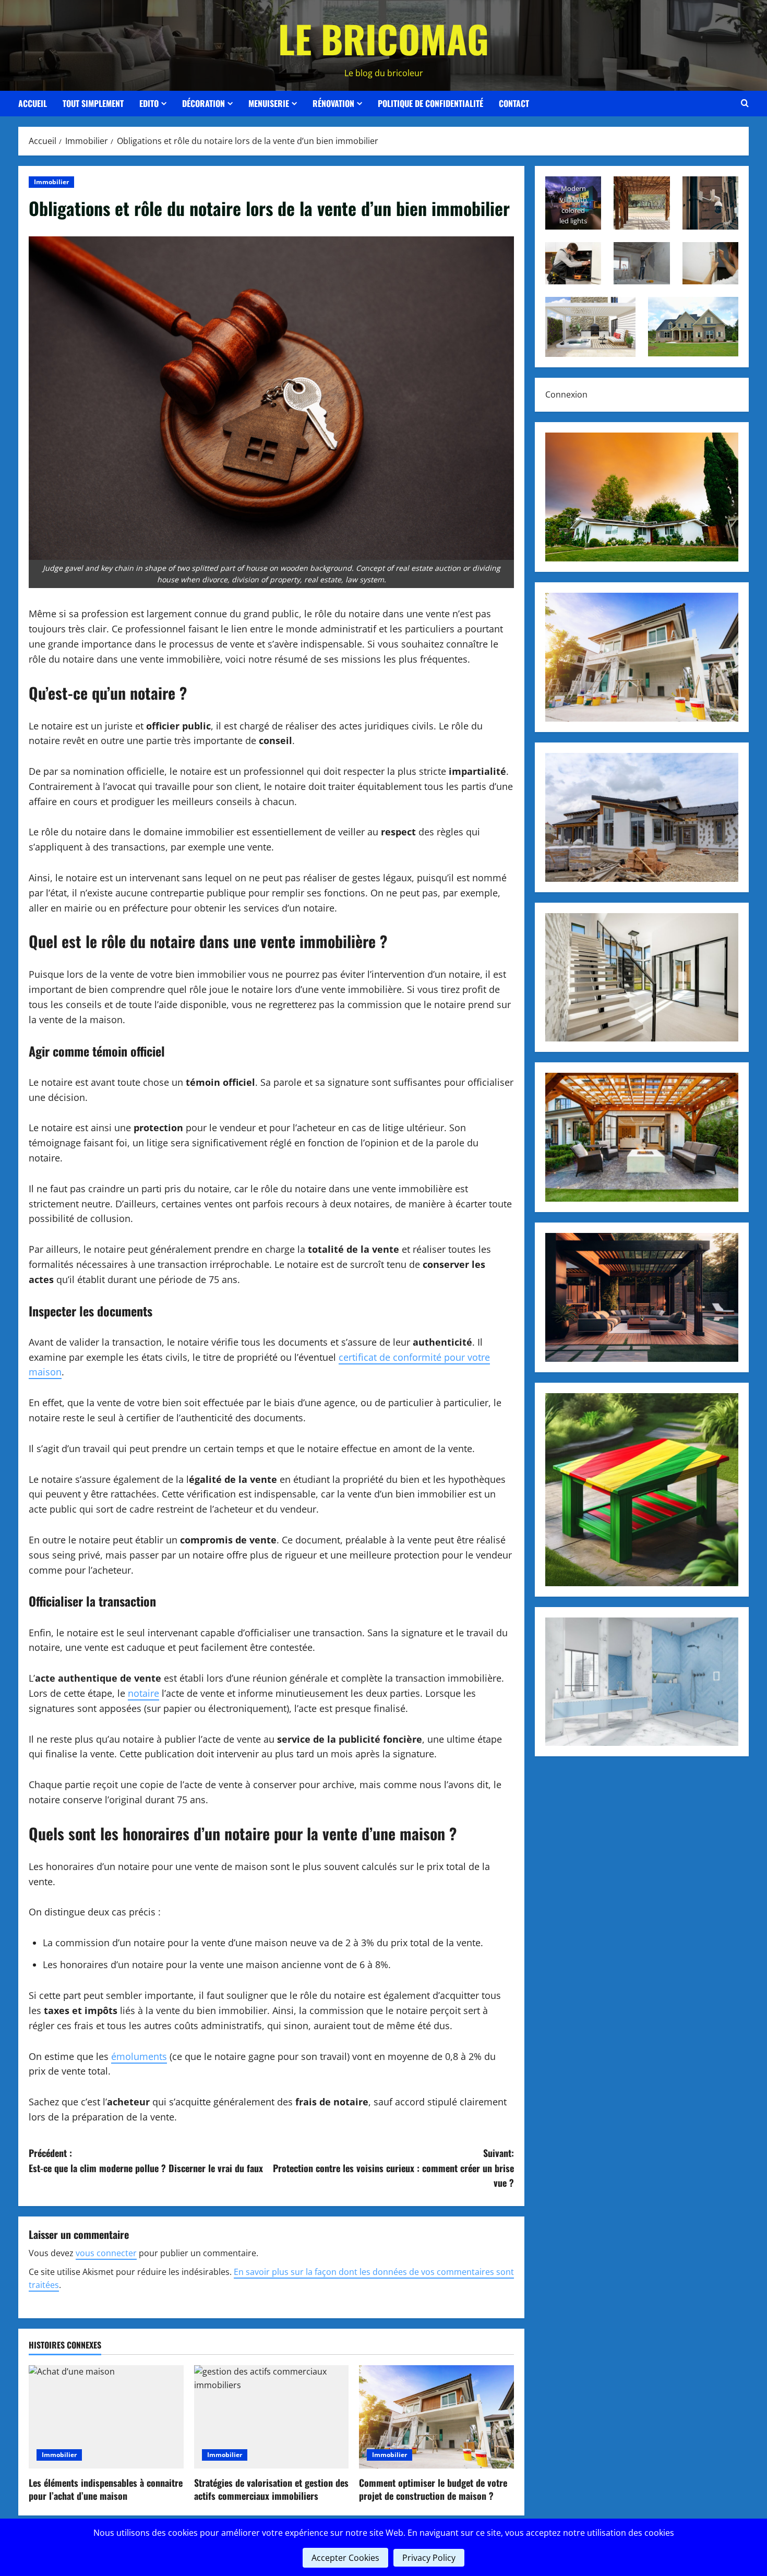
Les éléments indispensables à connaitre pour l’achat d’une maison (106, 2489)
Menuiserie (269, 103)
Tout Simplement (93, 103)
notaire (143, 1693)
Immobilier (51, 182)
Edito (149, 103)
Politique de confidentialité (430, 103)
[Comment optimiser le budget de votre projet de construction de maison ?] (436, 2417)
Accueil (33, 103)
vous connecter (106, 2253)
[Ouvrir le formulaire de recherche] (745, 103)
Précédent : (146, 2160)
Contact (514, 103)
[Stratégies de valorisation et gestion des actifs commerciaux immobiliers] (272, 2417)
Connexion (566, 394)
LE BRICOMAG (383, 38)
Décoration (203, 103)
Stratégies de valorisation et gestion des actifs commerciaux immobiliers (271, 2489)
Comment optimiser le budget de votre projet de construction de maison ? (433, 2489)
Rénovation (333, 103)
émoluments (139, 2056)
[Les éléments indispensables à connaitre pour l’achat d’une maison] (106, 2417)
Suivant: (393, 2168)
